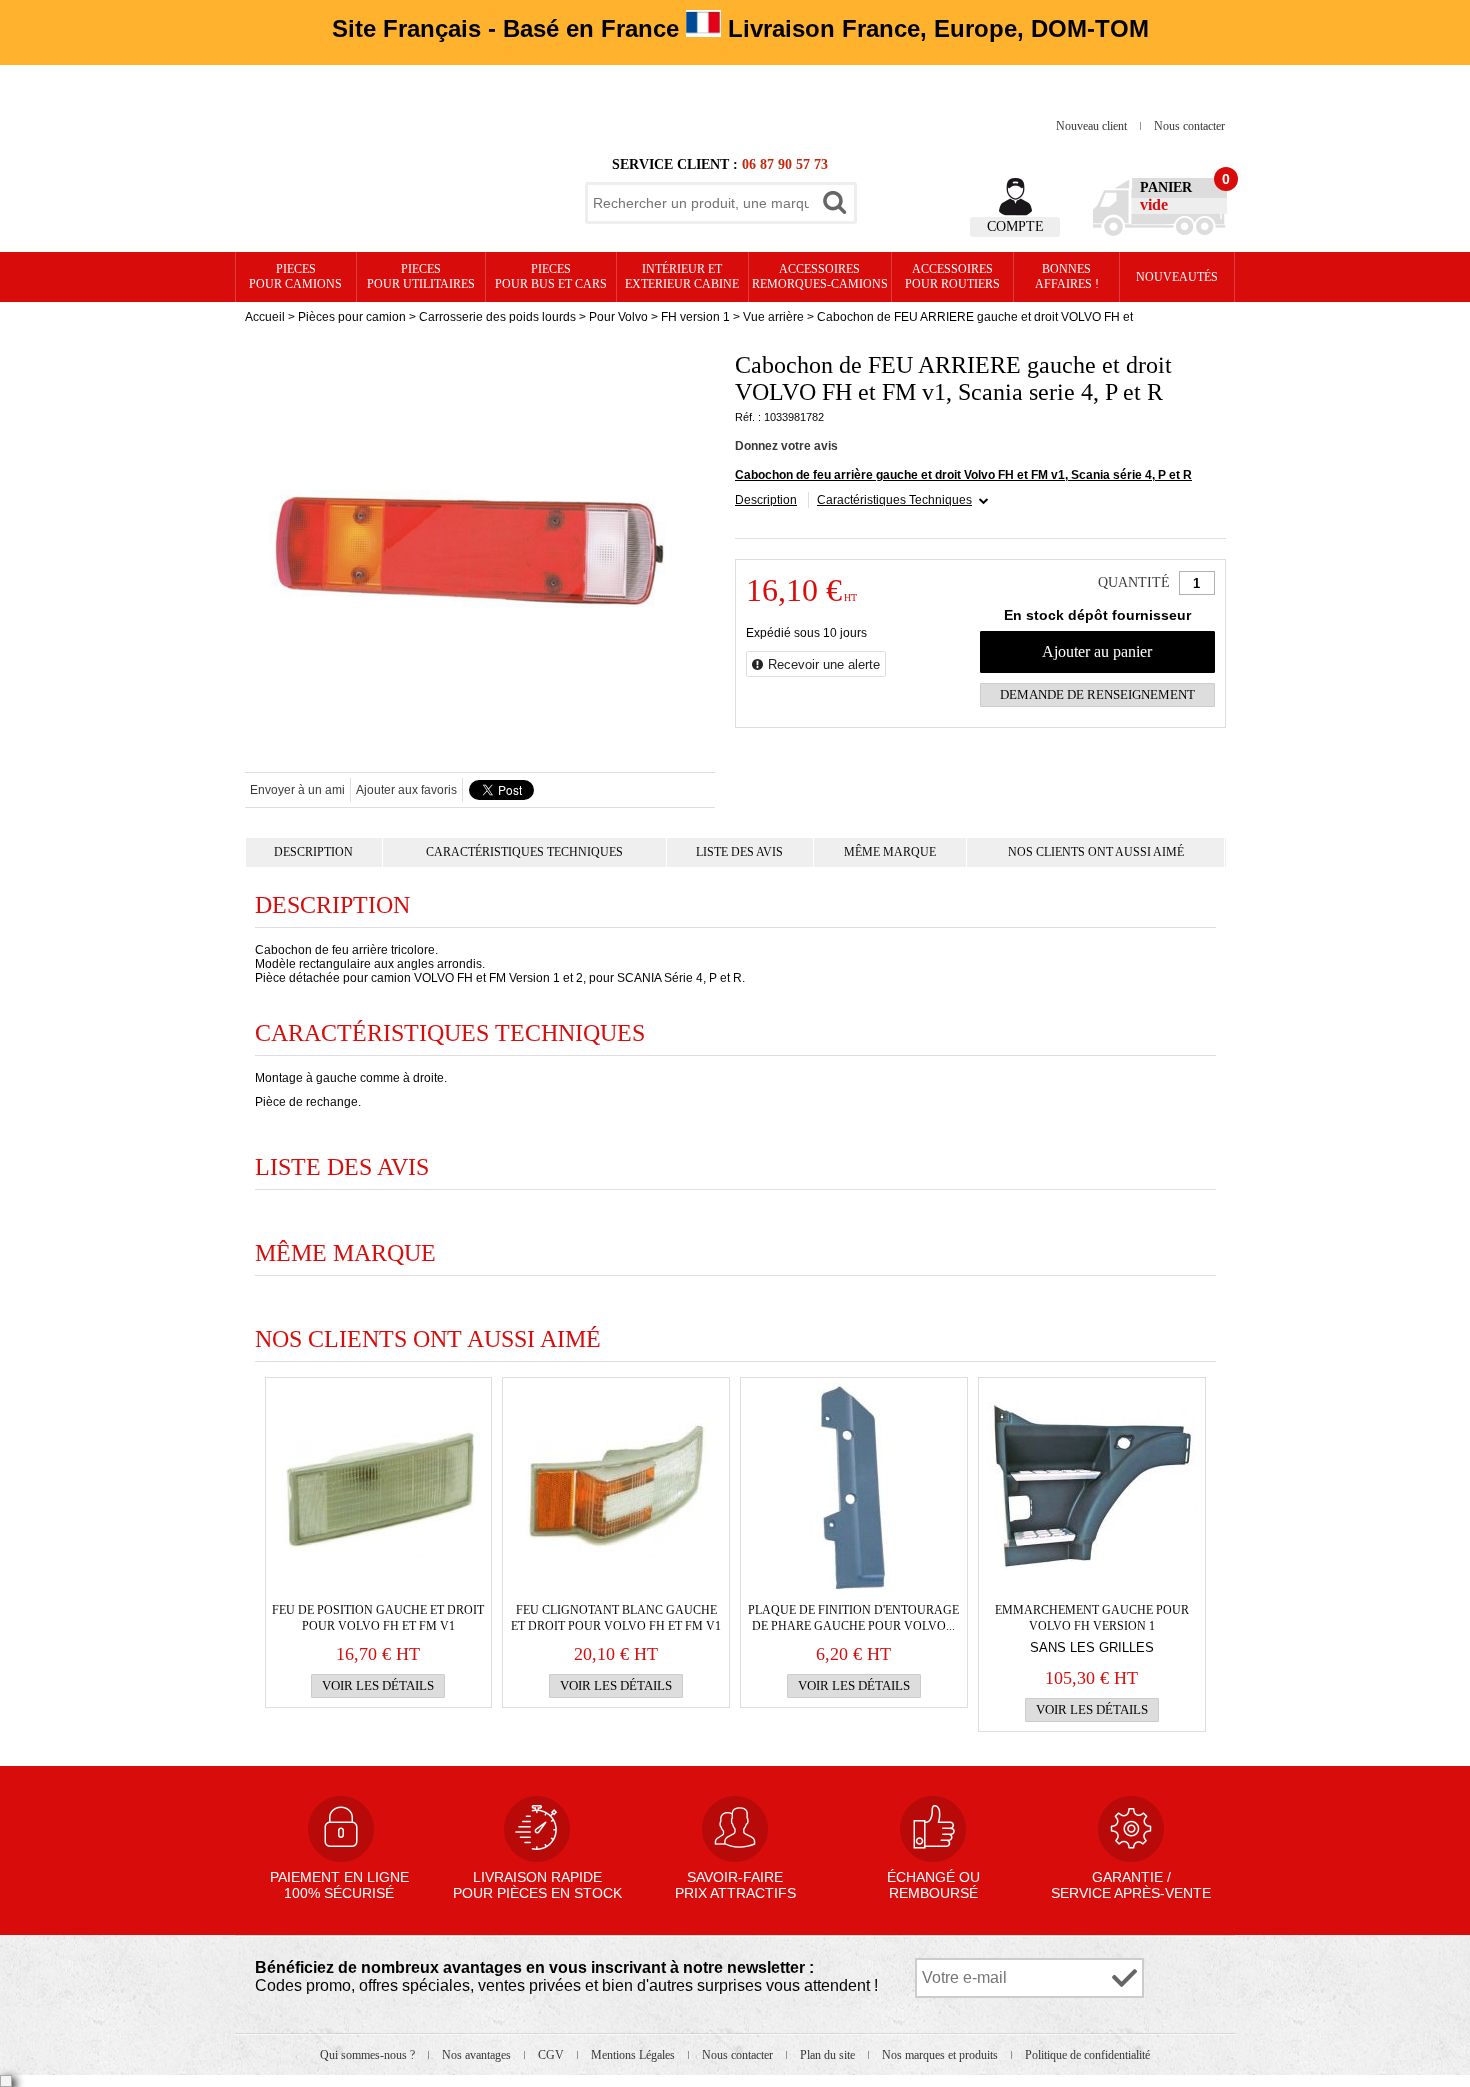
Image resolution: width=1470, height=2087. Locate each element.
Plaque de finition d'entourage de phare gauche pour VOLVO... (853, 1618)
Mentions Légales (634, 2055)
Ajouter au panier (1097, 651)
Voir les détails (378, 1685)
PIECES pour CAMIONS (295, 276)
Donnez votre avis (786, 446)
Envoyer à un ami (297, 790)
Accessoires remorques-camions (820, 276)
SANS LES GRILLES (1092, 1647)
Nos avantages (478, 2055)
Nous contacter (1189, 126)
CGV (552, 2055)
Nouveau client (1093, 126)
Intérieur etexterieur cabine (682, 276)
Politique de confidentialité (1087, 2055)
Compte (1015, 226)
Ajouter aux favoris (406, 790)
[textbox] (701, 203)
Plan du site (829, 2055)
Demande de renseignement (1097, 694)
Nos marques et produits (941, 2055)
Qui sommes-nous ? (369, 2055)
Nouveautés (1177, 277)
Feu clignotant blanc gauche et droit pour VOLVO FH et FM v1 (616, 1618)
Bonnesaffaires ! (1067, 276)
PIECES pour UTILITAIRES (421, 276)
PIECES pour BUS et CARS (551, 276)
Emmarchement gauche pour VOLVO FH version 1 (1092, 1618)
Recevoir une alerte (824, 664)
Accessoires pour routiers (952, 276)
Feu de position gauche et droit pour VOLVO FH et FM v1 (378, 1618)
